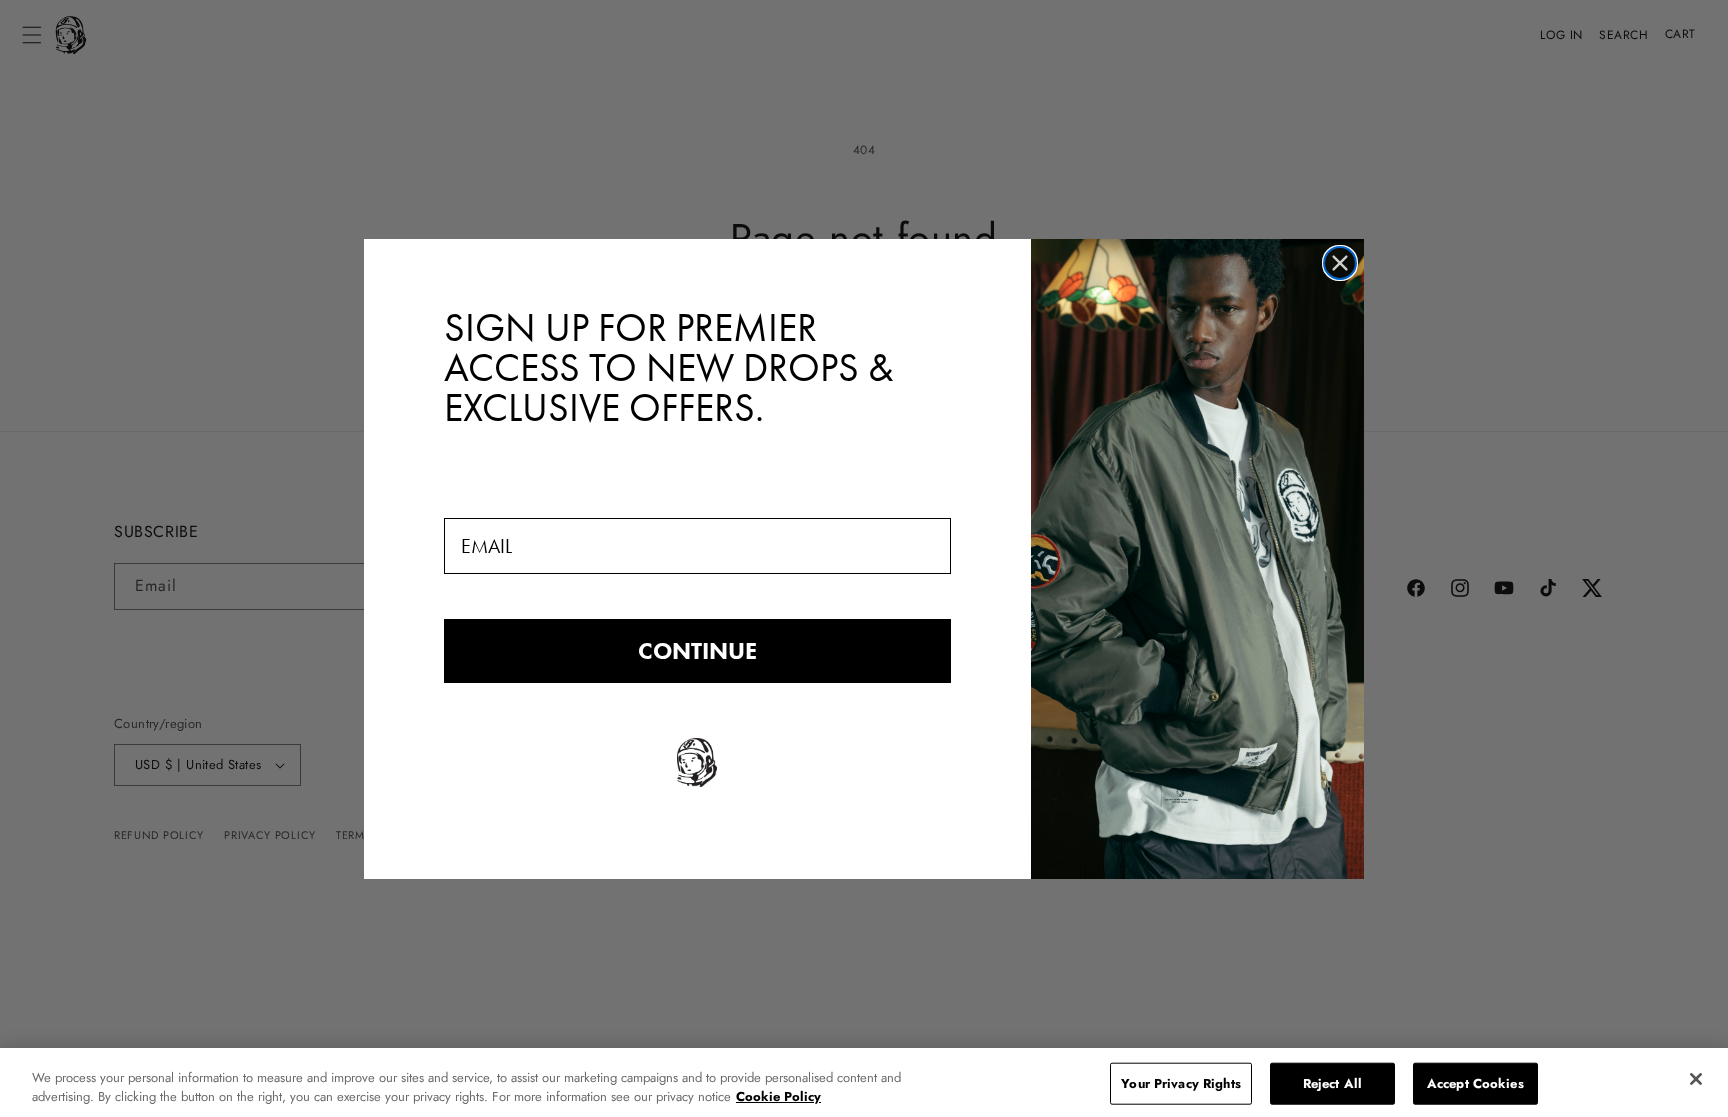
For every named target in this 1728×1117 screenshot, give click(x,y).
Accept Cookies (1475, 1083)
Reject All (1332, 1083)
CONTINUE (697, 650)
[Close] (1696, 1079)
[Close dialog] (1340, 263)
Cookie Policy (778, 1096)
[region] (864, 1082)
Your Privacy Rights (1180, 1083)
